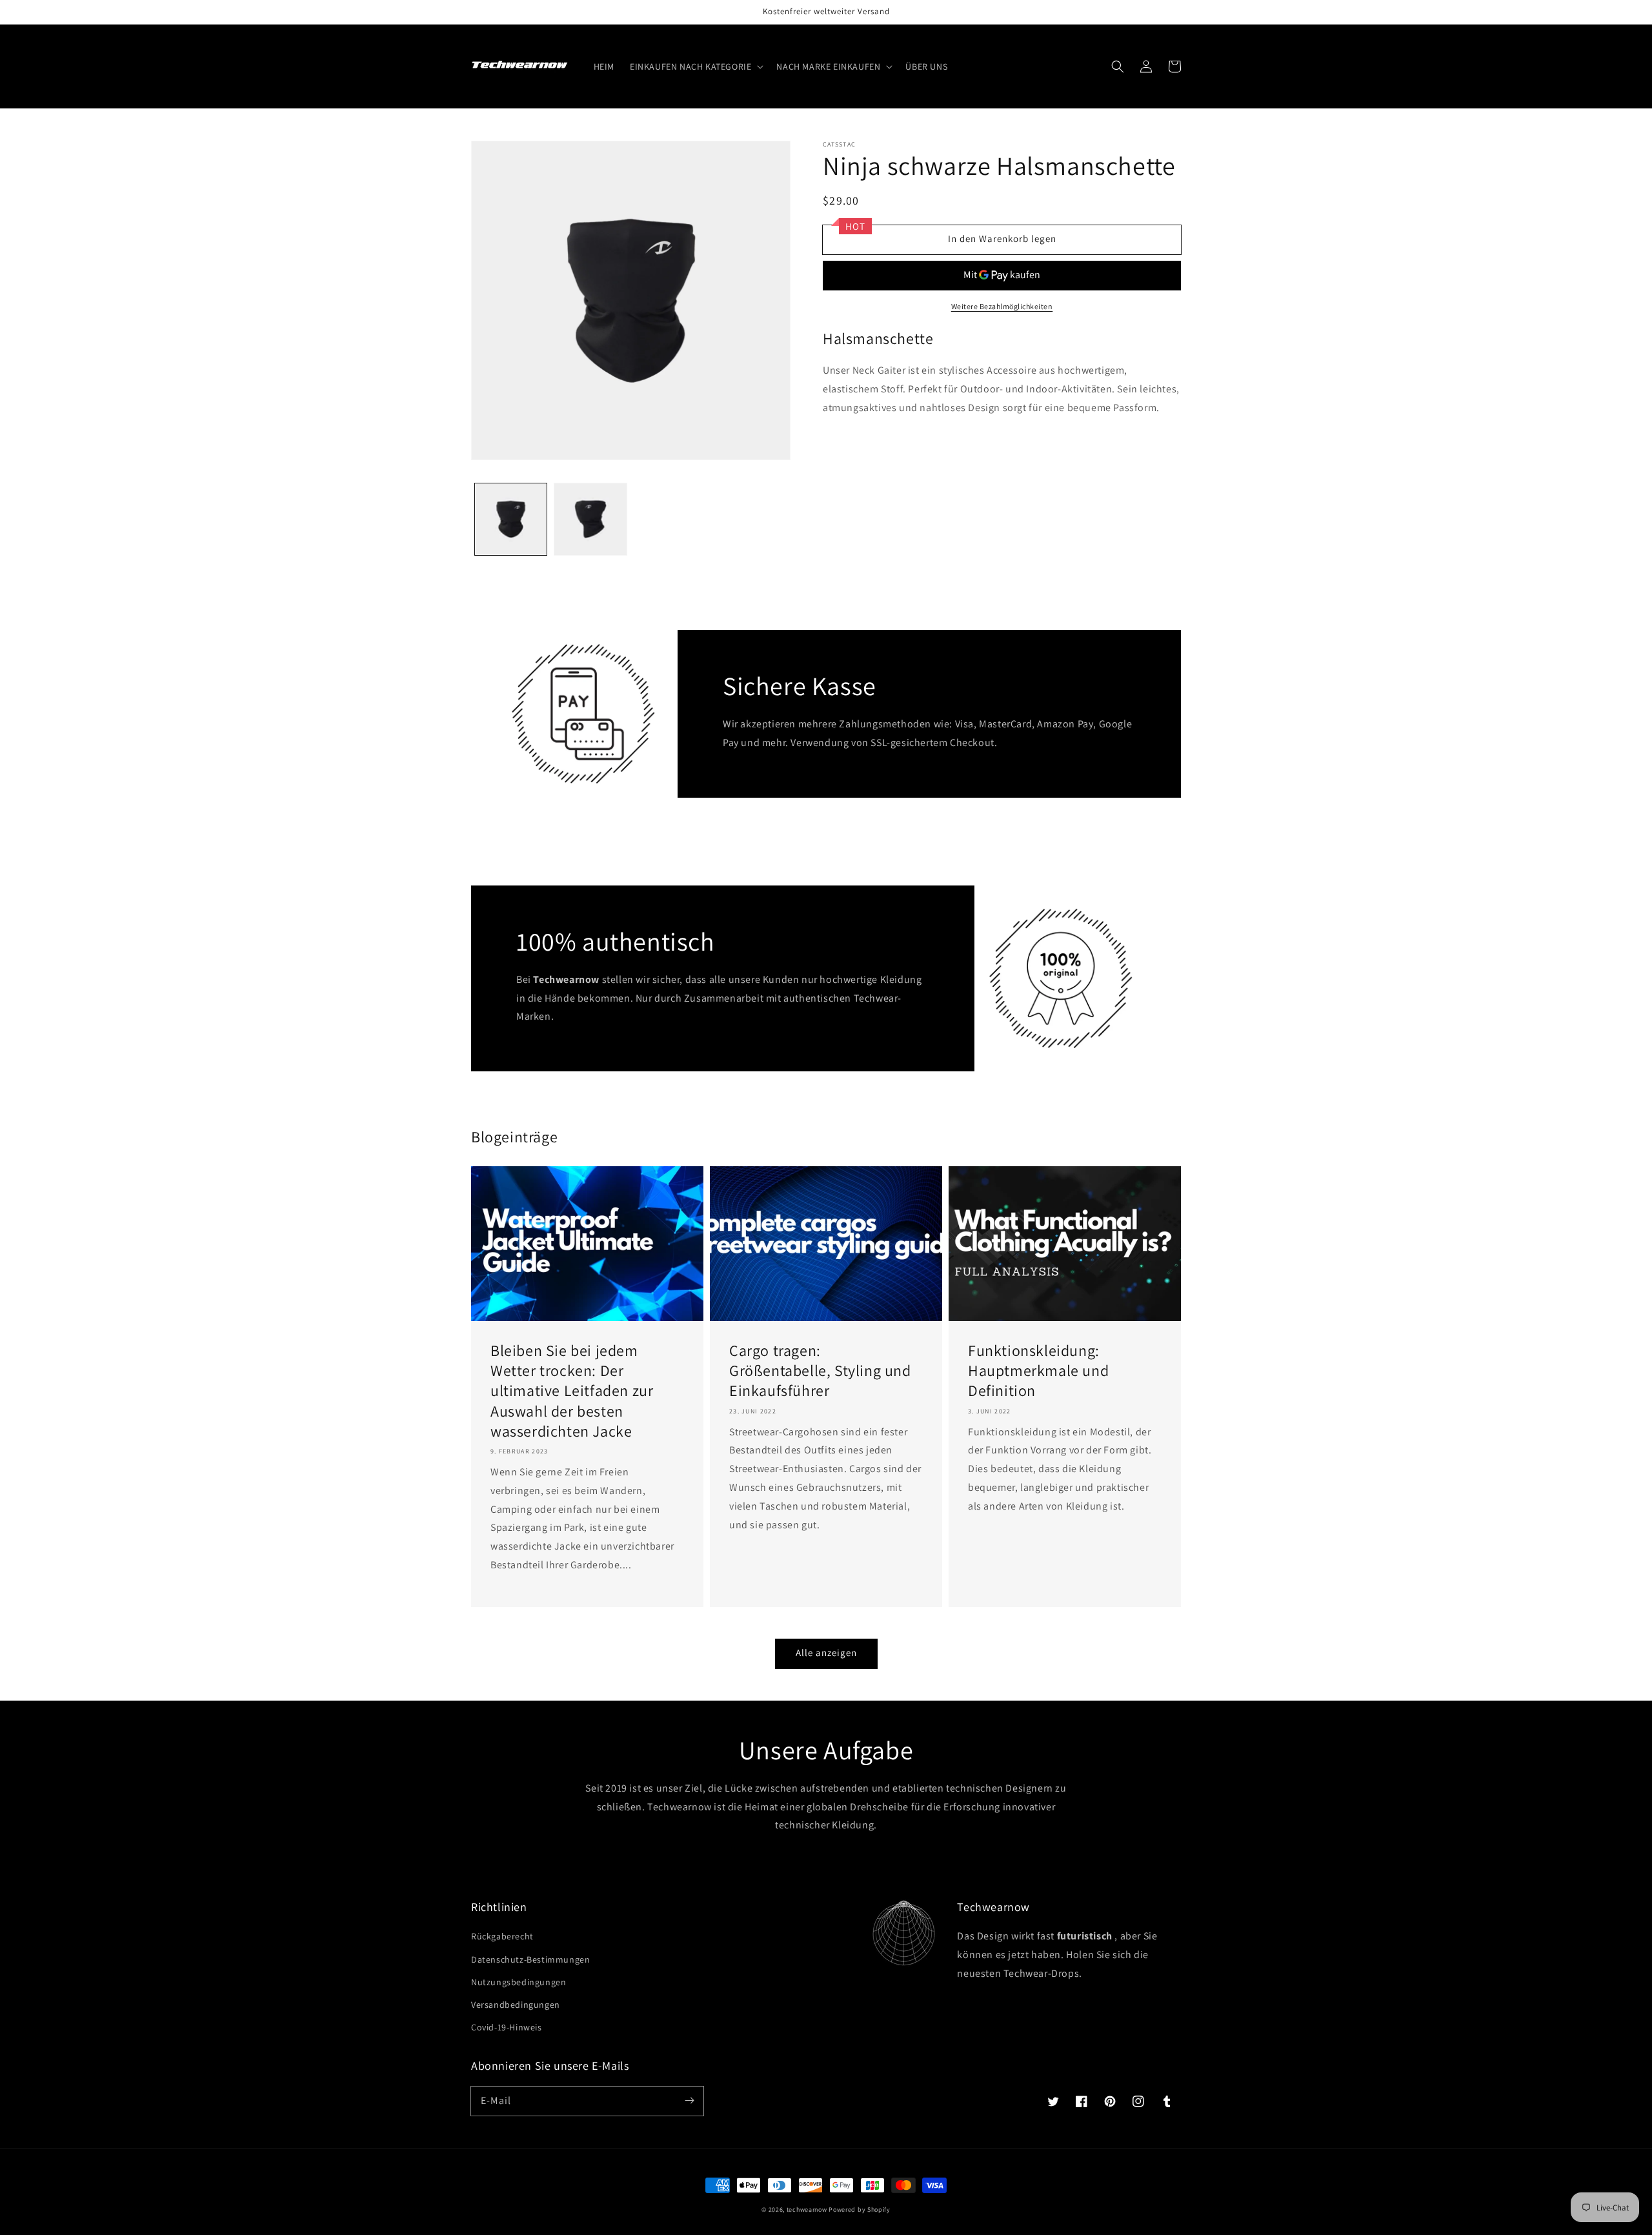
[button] (695, 66)
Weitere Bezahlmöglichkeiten (1002, 306)
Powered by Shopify (860, 2210)
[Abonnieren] (689, 2101)
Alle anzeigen (826, 1653)
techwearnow (807, 2210)
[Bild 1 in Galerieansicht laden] (511, 519)
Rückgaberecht (502, 1936)
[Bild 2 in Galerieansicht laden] (590, 519)
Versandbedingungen (516, 2005)
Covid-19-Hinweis (507, 2027)
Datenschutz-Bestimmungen (530, 1959)
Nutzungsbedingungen (519, 1982)
